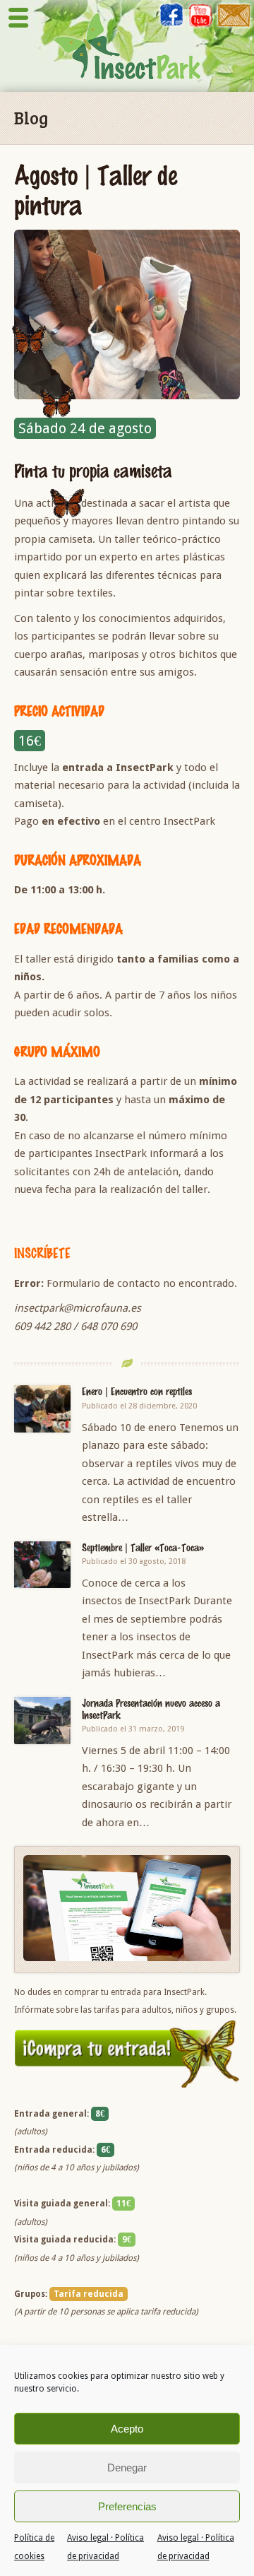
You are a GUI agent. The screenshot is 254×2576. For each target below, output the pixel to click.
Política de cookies (34, 2547)
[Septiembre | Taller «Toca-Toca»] (42, 1565)
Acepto (127, 2429)
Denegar (127, 2468)
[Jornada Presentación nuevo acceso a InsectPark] (42, 1721)
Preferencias (127, 2506)
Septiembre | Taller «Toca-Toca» (143, 1547)
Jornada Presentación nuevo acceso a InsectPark (151, 1708)
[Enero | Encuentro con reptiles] (42, 1409)
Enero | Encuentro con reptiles (137, 1391)
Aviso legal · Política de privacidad (105, 2547)
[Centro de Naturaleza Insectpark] (127, 46)
